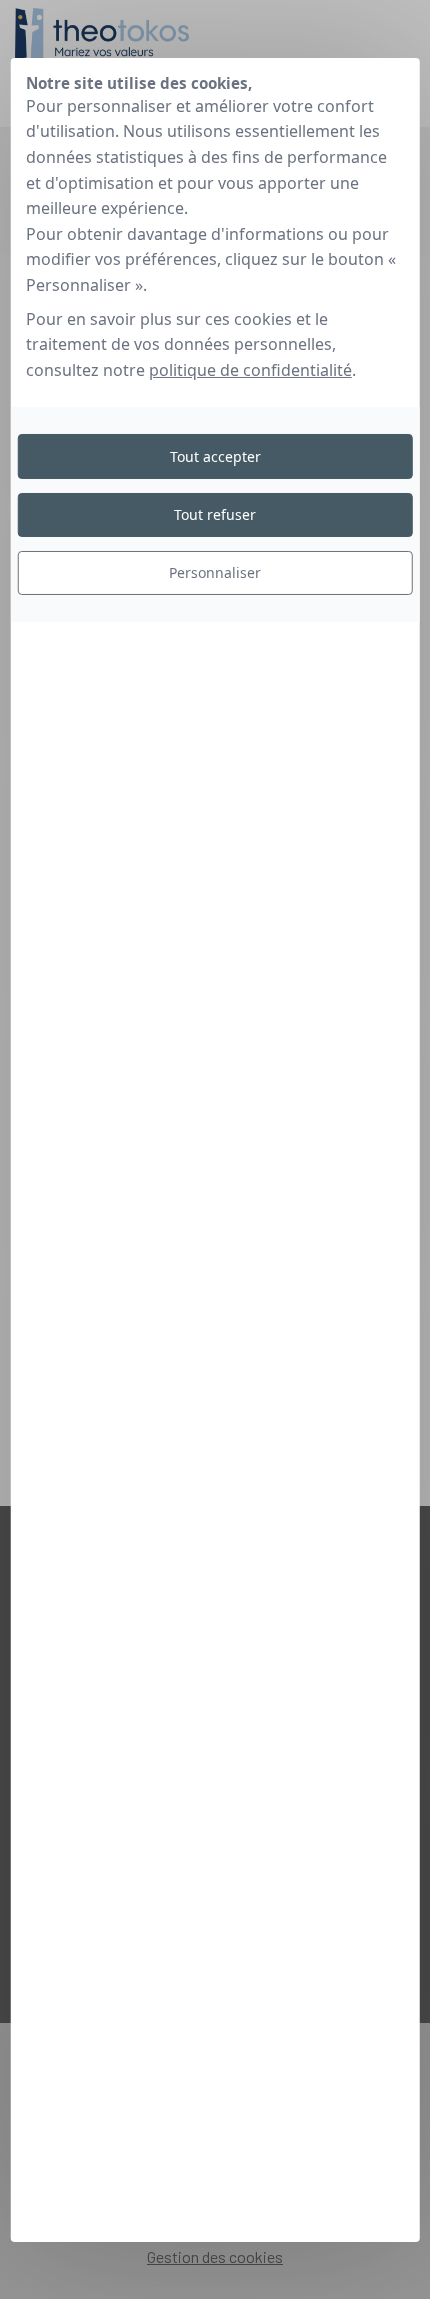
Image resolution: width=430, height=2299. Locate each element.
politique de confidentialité (250, 370)
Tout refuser (215, 514)
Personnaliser (215, 572)
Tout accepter (215, 455)
